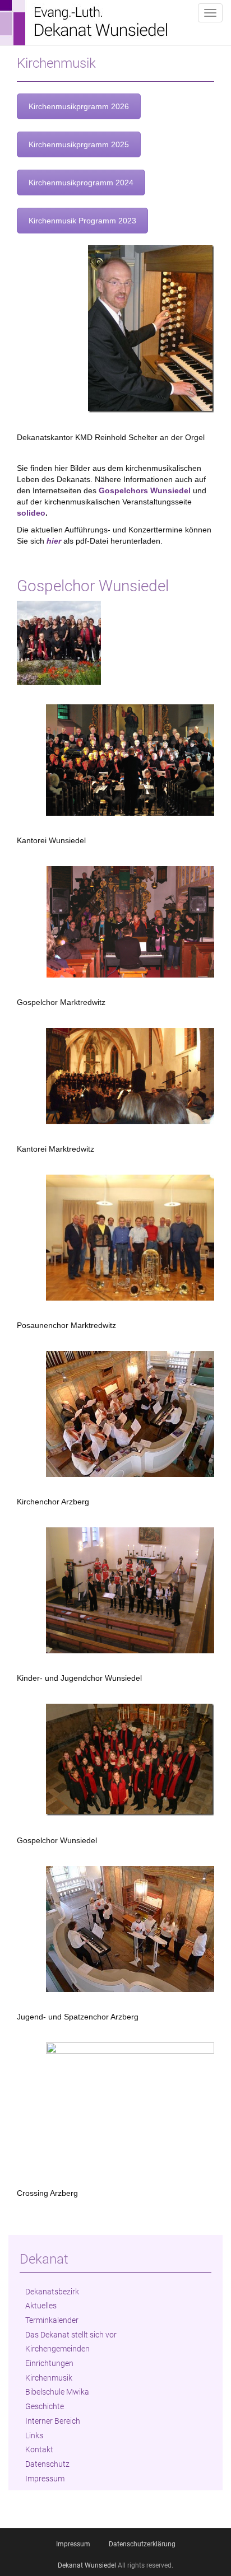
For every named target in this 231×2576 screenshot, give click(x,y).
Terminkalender (52, 2320)
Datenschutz (47, 2464)
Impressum (45, 2479)
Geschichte (45, 2406)
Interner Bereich (53, 2421)
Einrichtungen (49, 2363)
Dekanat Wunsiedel (87, 2565)
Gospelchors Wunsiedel (145, 490)
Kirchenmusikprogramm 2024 (81, 183)
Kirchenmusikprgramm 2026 (79, 106)
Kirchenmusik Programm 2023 (82, 221)
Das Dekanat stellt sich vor (71, 2335)
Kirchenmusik (49, 2378)
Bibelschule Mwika (57, 2392)
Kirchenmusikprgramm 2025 (79, 144)
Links (34, 2435)
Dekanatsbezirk (52, 2292)
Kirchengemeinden (57, 2349)
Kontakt (39, 2449)
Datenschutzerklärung (142, 2544)
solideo (31, 513)
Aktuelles (41, 2306)
